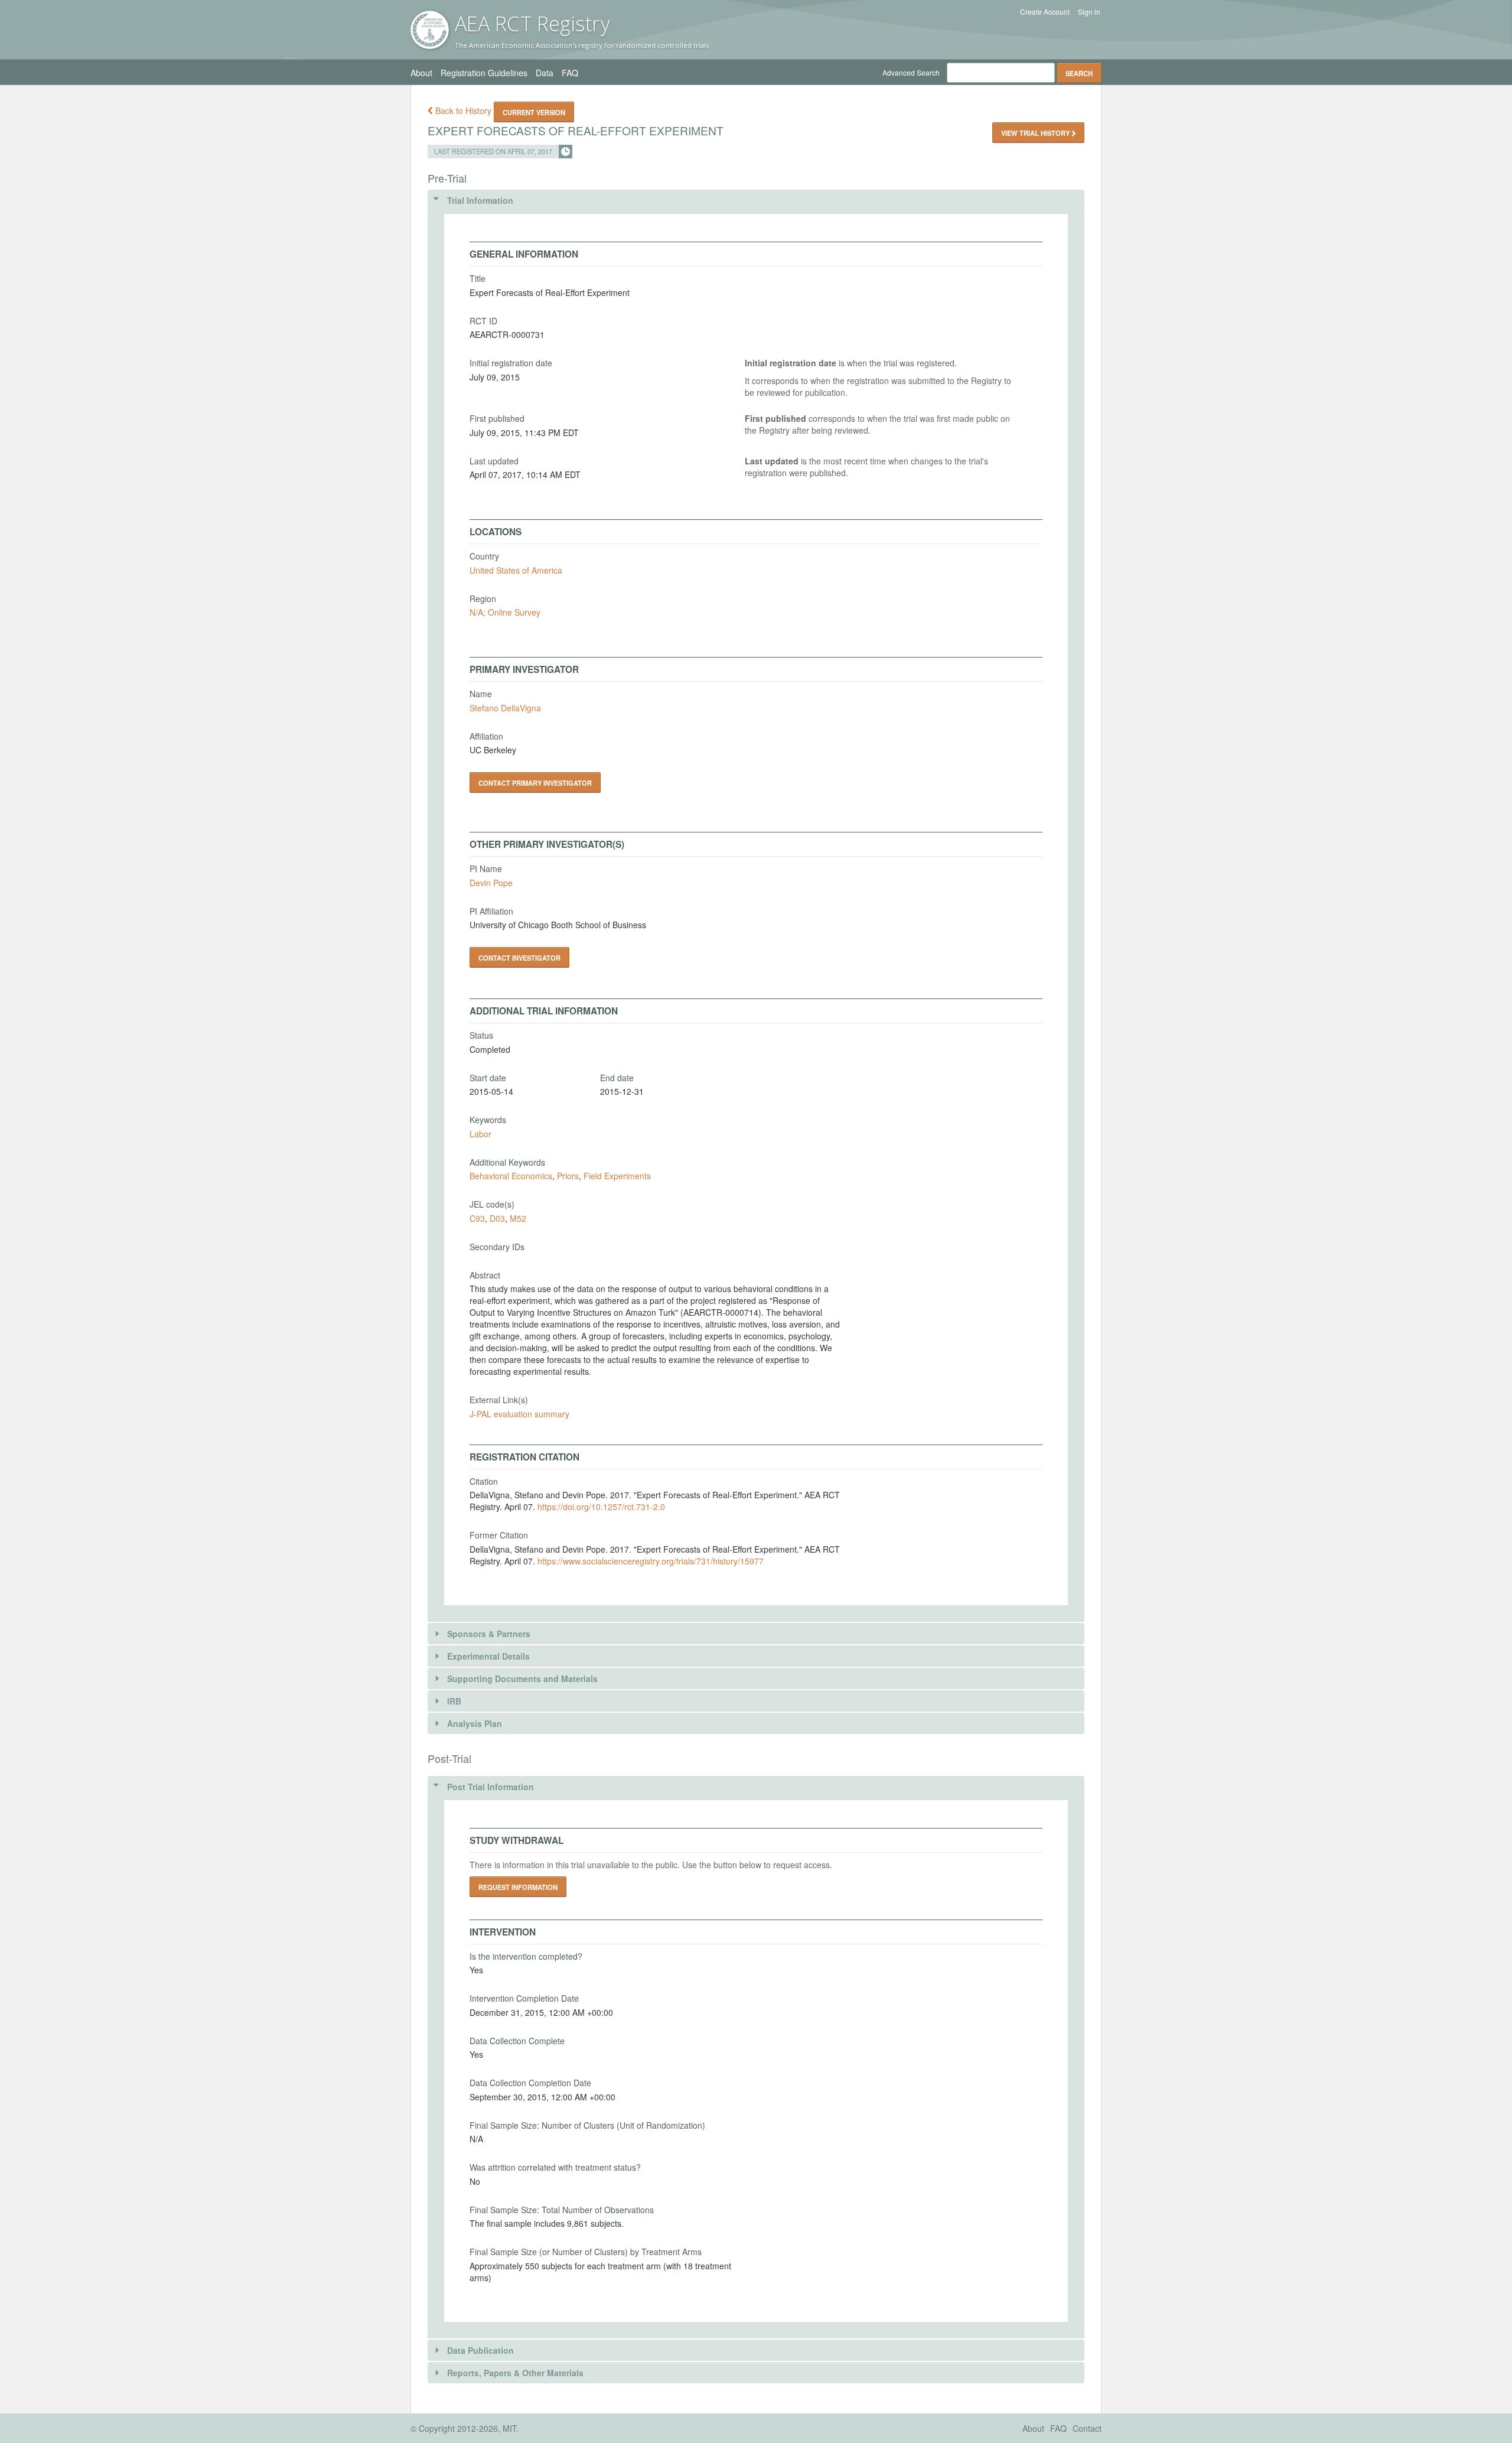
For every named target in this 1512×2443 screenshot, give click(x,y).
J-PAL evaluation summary (519, 1414)
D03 (497, 1218)
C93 (477, 1218)
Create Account (1045, 12)
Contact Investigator (519, 958)
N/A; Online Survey (505, 612)
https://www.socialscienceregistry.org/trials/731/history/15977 (651, 1561)
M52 (518, 1218)
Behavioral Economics (511, 1176)
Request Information (518, 1887)
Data (545, 73)
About (421, 73)
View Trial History (1036, 133)
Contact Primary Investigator (535, 783)
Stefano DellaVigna (505, 708)
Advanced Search (911, 72)
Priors (568, 1176)
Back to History (463, 110)
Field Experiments (617, 1176)
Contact (1087, 2428)
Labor (480, 1134)
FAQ (570, 73)
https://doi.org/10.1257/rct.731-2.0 (601, 1507)
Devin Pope (491, 883)
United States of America (516, 570)
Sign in (1089, 12)
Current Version (534, 112)
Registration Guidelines (484, 73)
